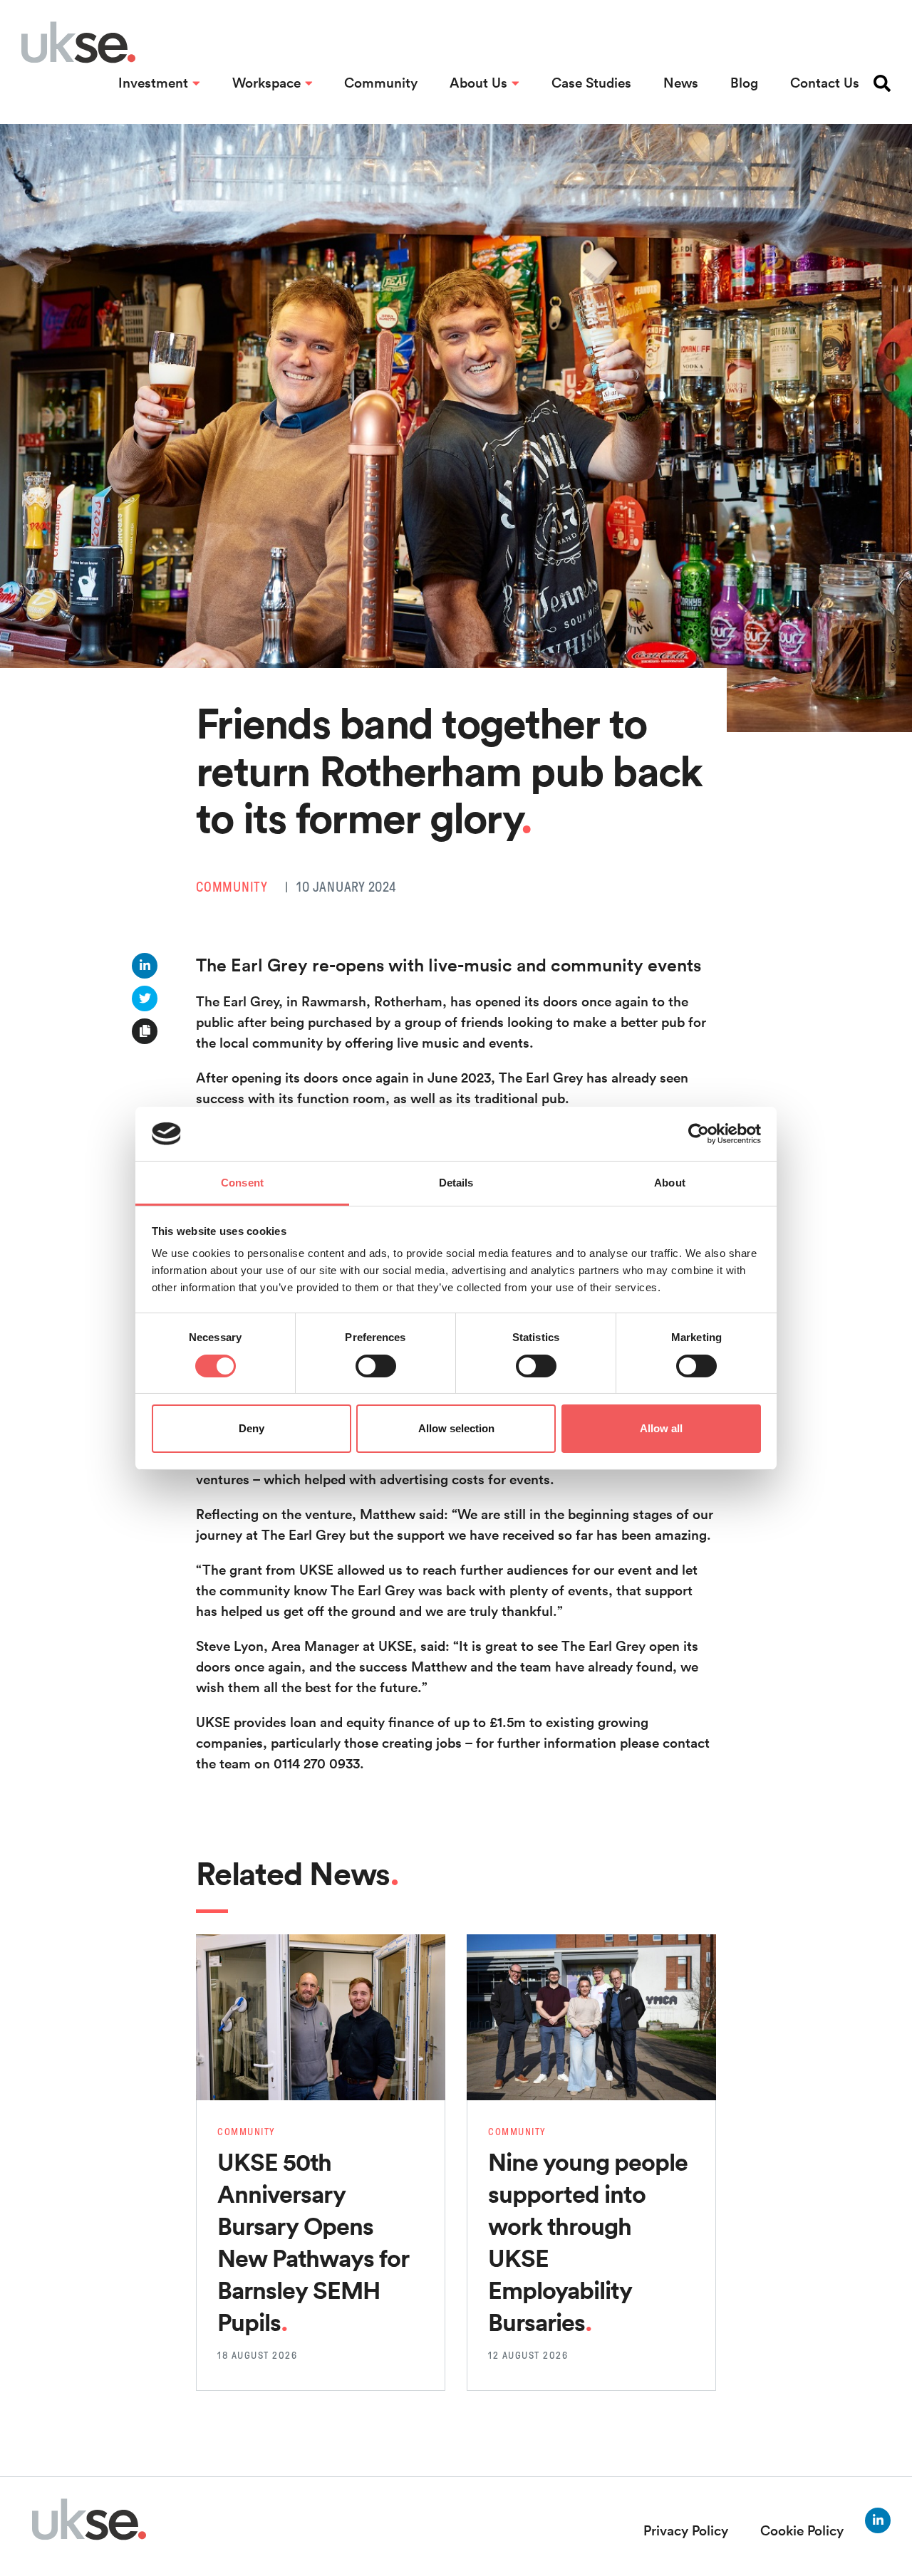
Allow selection (456, 1428)
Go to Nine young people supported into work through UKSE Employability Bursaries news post (591, 1965)
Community (381, 83)
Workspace (266, 83)
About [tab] (670, 1183)
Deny (252, 1428)
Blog (744, 83)
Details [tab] (456, 1183)
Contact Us (825, 83)
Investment (153, 83)
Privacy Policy (686, 2530)
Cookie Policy (802, 2530)
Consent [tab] (242, 1183)
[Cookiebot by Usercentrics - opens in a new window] (699, 1134)
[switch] (376, 1366)
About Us (478, 83)
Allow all (661, 1428)
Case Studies (591, 83)
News (681, 83)
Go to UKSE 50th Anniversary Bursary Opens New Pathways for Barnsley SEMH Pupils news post (312, 1965)
